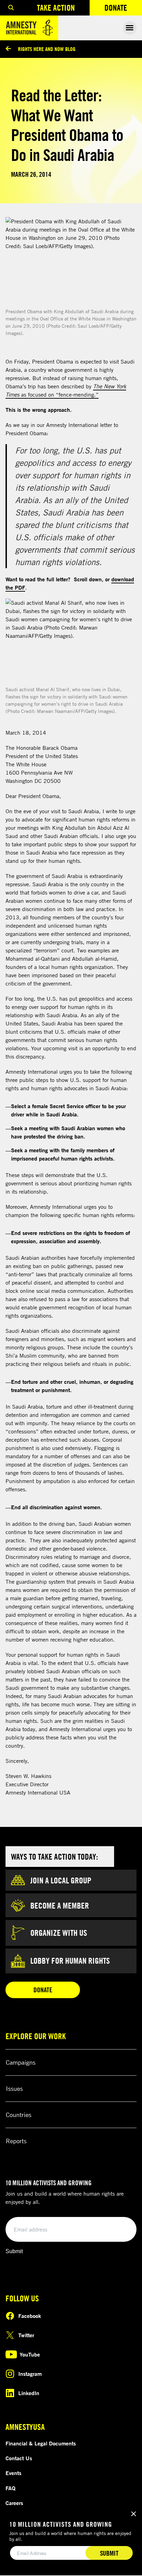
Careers (14, 2503)
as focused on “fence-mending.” (66, 390)
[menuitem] (11, 8)
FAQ (11, 2488)
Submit (14, 2251)
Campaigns (21, 2062)
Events (13, 2473)
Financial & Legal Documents (41, 2443)
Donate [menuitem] (123, 9)
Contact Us (19, 2458)
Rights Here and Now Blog (47, 49)
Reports (16, 2141)
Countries (19, 2115)
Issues (14, 2088)
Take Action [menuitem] (56, 8)
